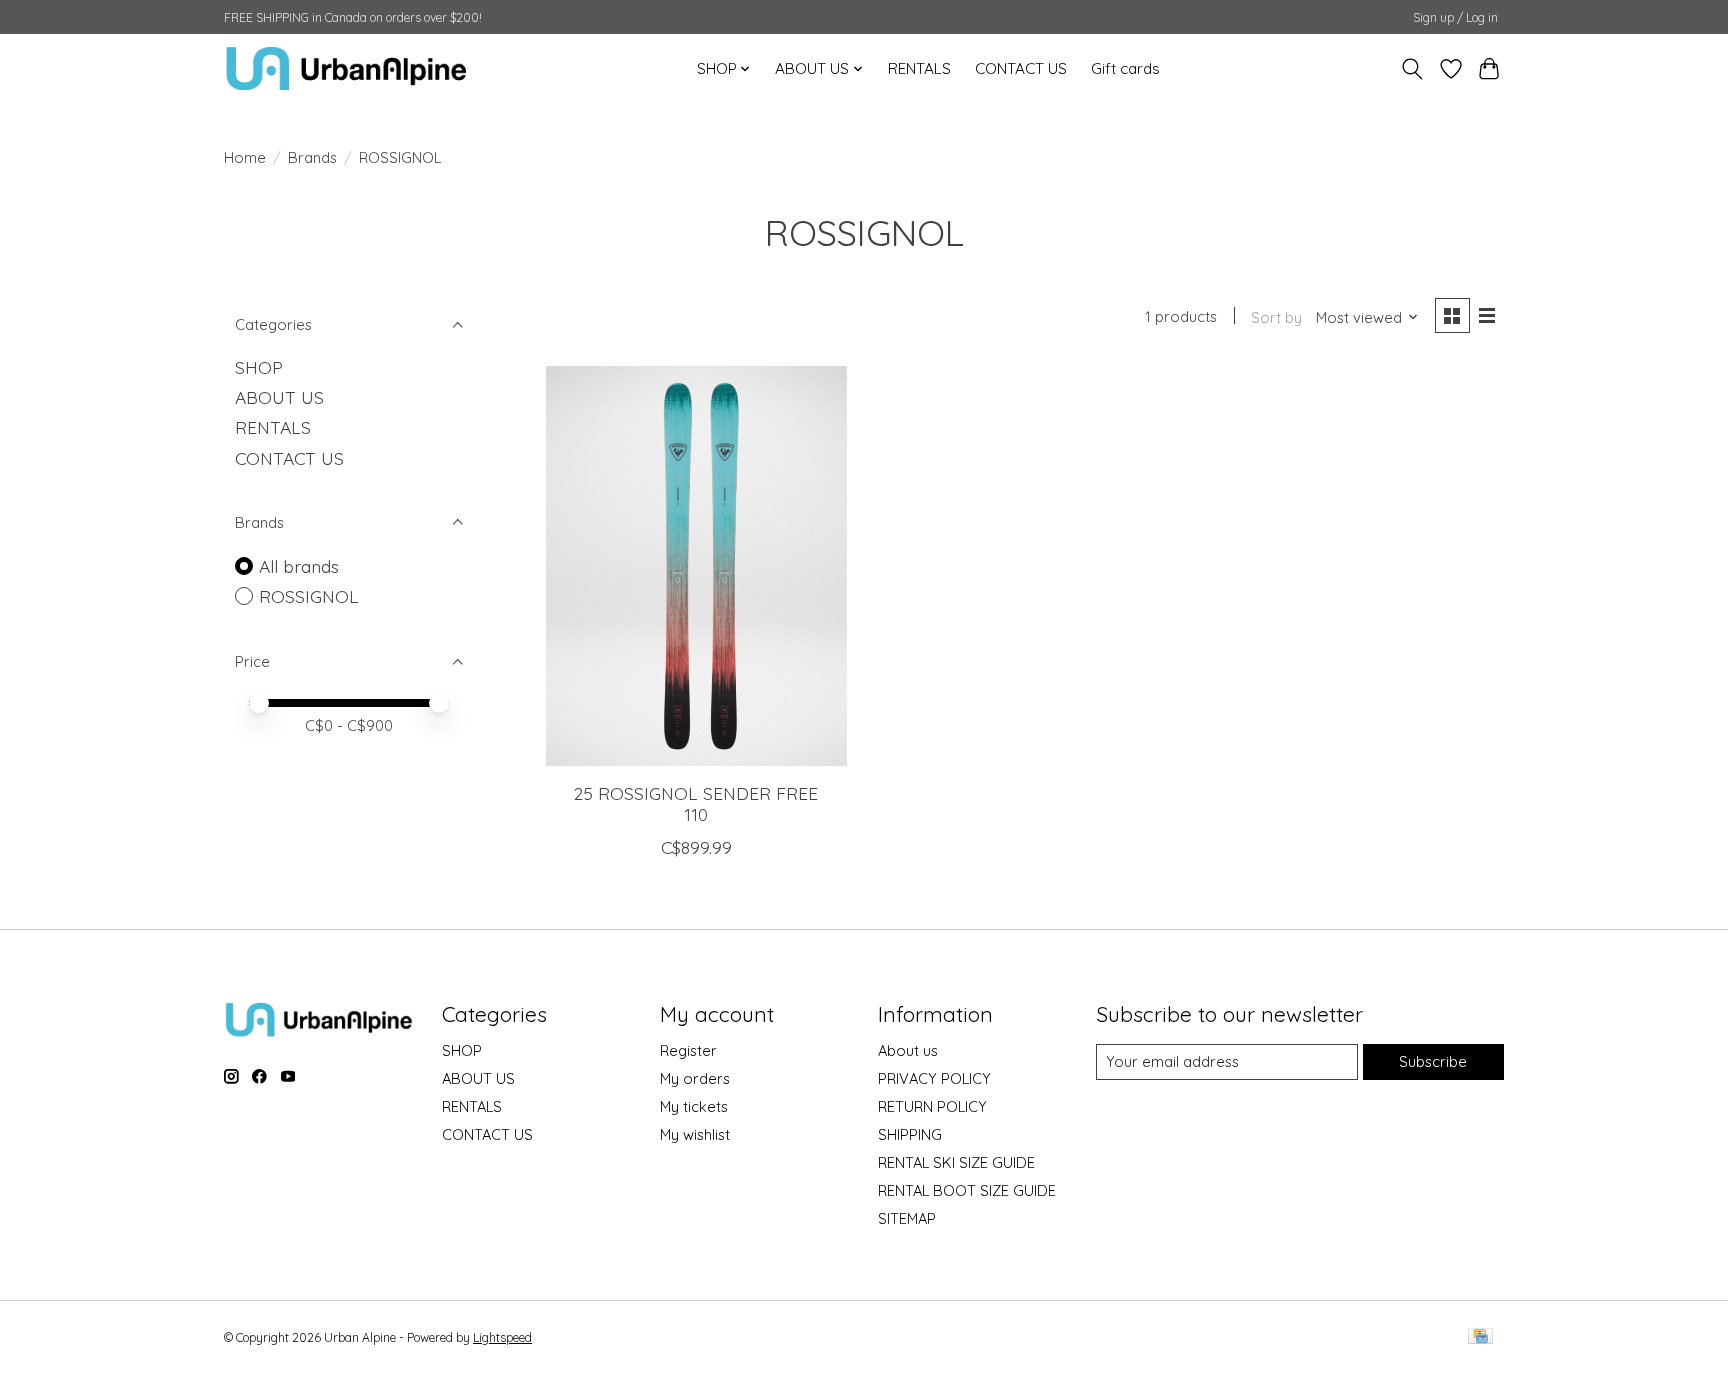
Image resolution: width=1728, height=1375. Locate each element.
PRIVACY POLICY (934, 1078)
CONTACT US (1021, 68)
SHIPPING (910, 1134)
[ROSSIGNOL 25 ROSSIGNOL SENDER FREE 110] (696, 566)
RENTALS (919, 68)
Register (688, 1050)
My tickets (694, 1106)
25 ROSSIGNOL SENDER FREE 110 (696, 803)
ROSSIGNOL (309, 596)
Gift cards (1125, 68)
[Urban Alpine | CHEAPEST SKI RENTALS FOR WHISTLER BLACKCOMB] (346, 68)
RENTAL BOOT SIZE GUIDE (967, 1190)
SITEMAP (907, 1218)
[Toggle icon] (1412, 69)
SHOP (259, 367)
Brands (312, 157)
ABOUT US (279, 397)
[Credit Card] (1480, 1337)
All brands (299, 566)
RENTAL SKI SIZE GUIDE (956, 1162)
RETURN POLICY (932, 1106)
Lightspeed (502, 1337)
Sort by (1276, 317)
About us (908, 1050)
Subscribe (1433, 1061)
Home (245, 157)
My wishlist (695, 1134)
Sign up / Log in (1455, 17)
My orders (695, 1078)
